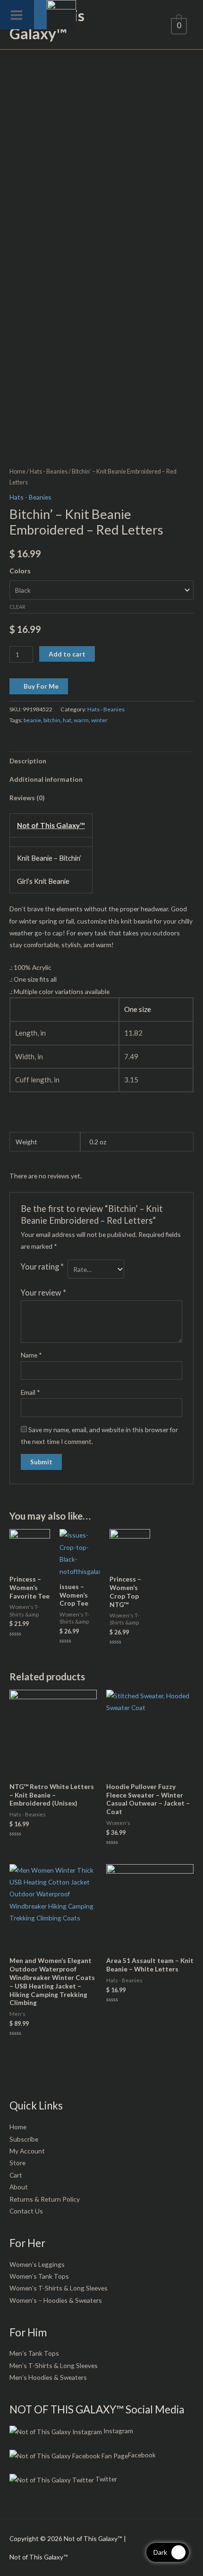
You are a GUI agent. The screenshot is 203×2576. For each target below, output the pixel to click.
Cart (16, 2175)
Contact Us (26, 2211)
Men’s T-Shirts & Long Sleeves (54, 2365)
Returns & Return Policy (45, 2199)
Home (17, 471)
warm (81, 720)
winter (99, 720)
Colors (20, 571)
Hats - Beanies (49, 471)
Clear (17, 607)
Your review (43, 1292)
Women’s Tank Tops (39, 2276)
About (19, 2187)
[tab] (101, 761)
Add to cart (67, 654)
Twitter (106, 2479)
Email (30, 1392)
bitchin (52, 720)
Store (17, 2163)
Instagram (118, 2431)
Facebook (142, 2455)
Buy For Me (41, 686)
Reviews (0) (27, 798)
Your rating (42, 1266)
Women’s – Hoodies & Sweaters (56, 2300)
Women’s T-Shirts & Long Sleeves (59, 2288)
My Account (27, 2151)
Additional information (46, 779)
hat (67, 720)
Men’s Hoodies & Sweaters (48, 2377)
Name (31, 1355)
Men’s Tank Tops (34, 2353)
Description (28, 761)
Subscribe (24, 2139)
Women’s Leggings (37, 2264)
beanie (32, 720)
